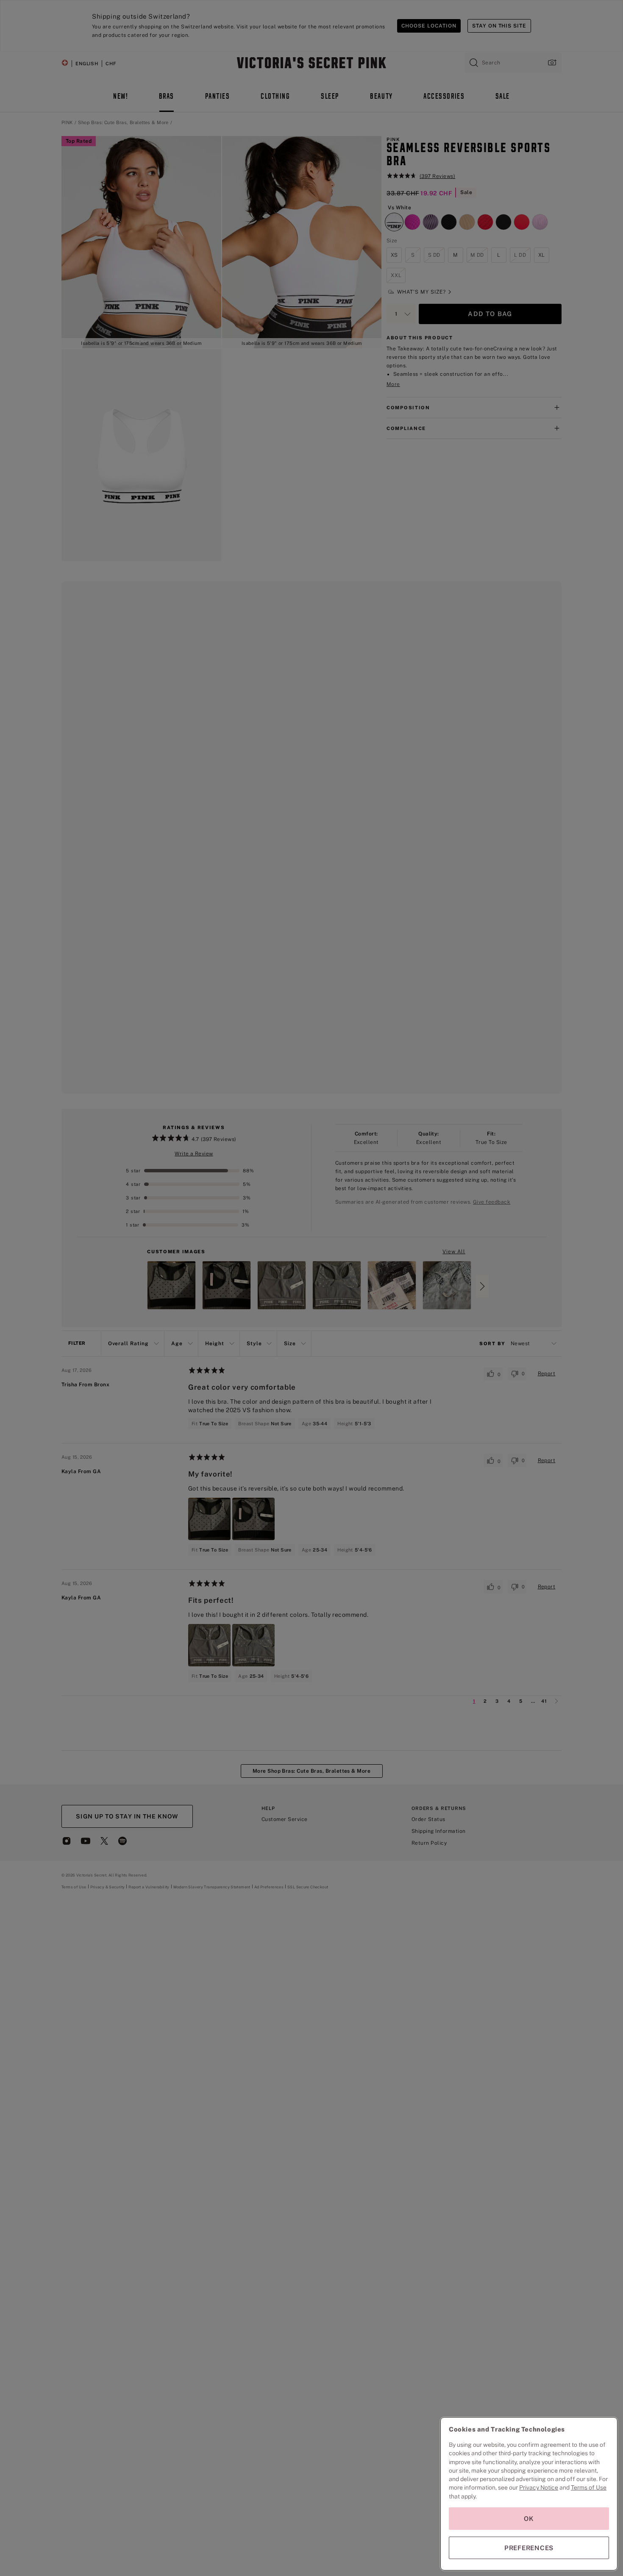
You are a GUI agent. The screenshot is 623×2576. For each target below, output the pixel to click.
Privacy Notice (539, 2487)
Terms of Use (589, 2487)
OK (529, 2519)
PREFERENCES (529, 2548)
